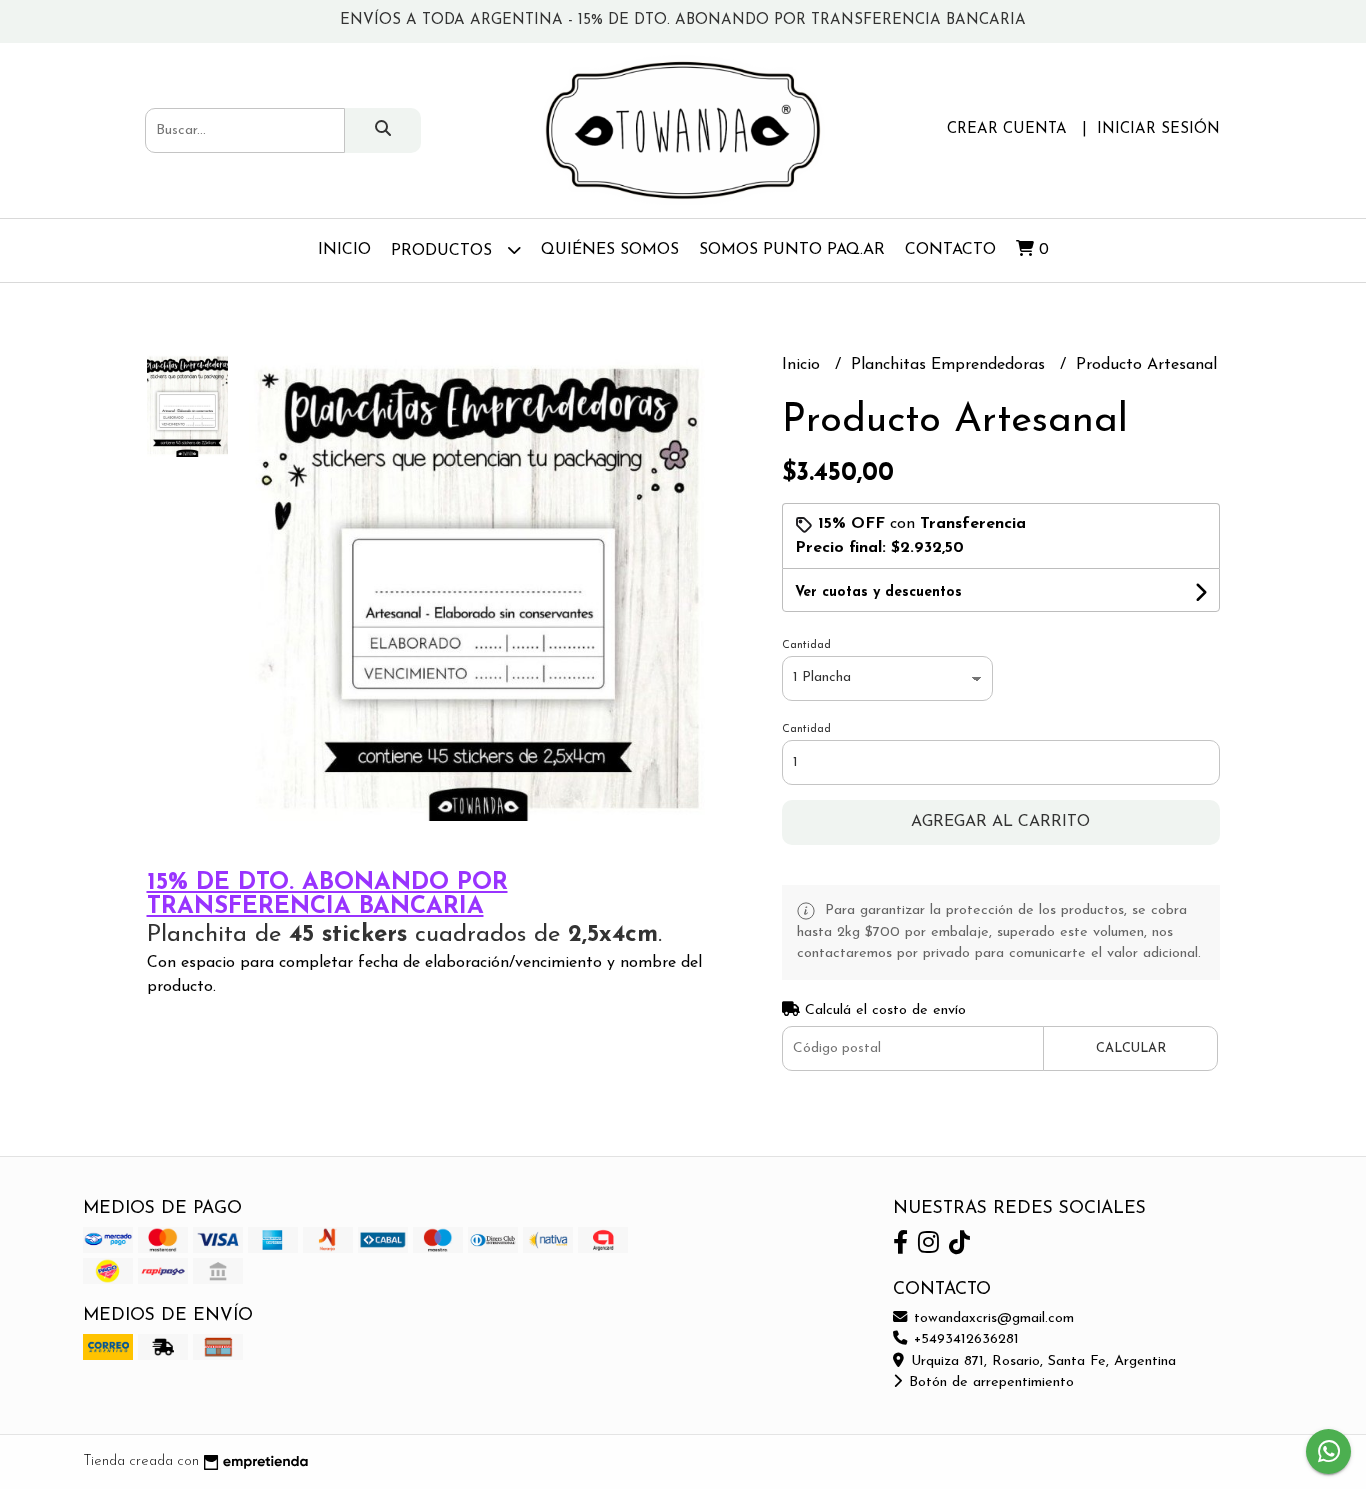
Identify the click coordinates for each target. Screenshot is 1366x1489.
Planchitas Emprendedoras (950, 365)
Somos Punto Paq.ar (792, 250)
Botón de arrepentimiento (989, 1382)
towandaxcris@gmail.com (991, 1318)
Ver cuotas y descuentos (878, 592)
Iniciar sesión (1158, 129)
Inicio (344, 250)
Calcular (1131, 1048)
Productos (444, 251)
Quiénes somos (610, 250)
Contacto (950, 250)
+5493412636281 (964, 1339)
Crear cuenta (1007, 129)
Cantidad (806, 645)
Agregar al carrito (1000, 822)
